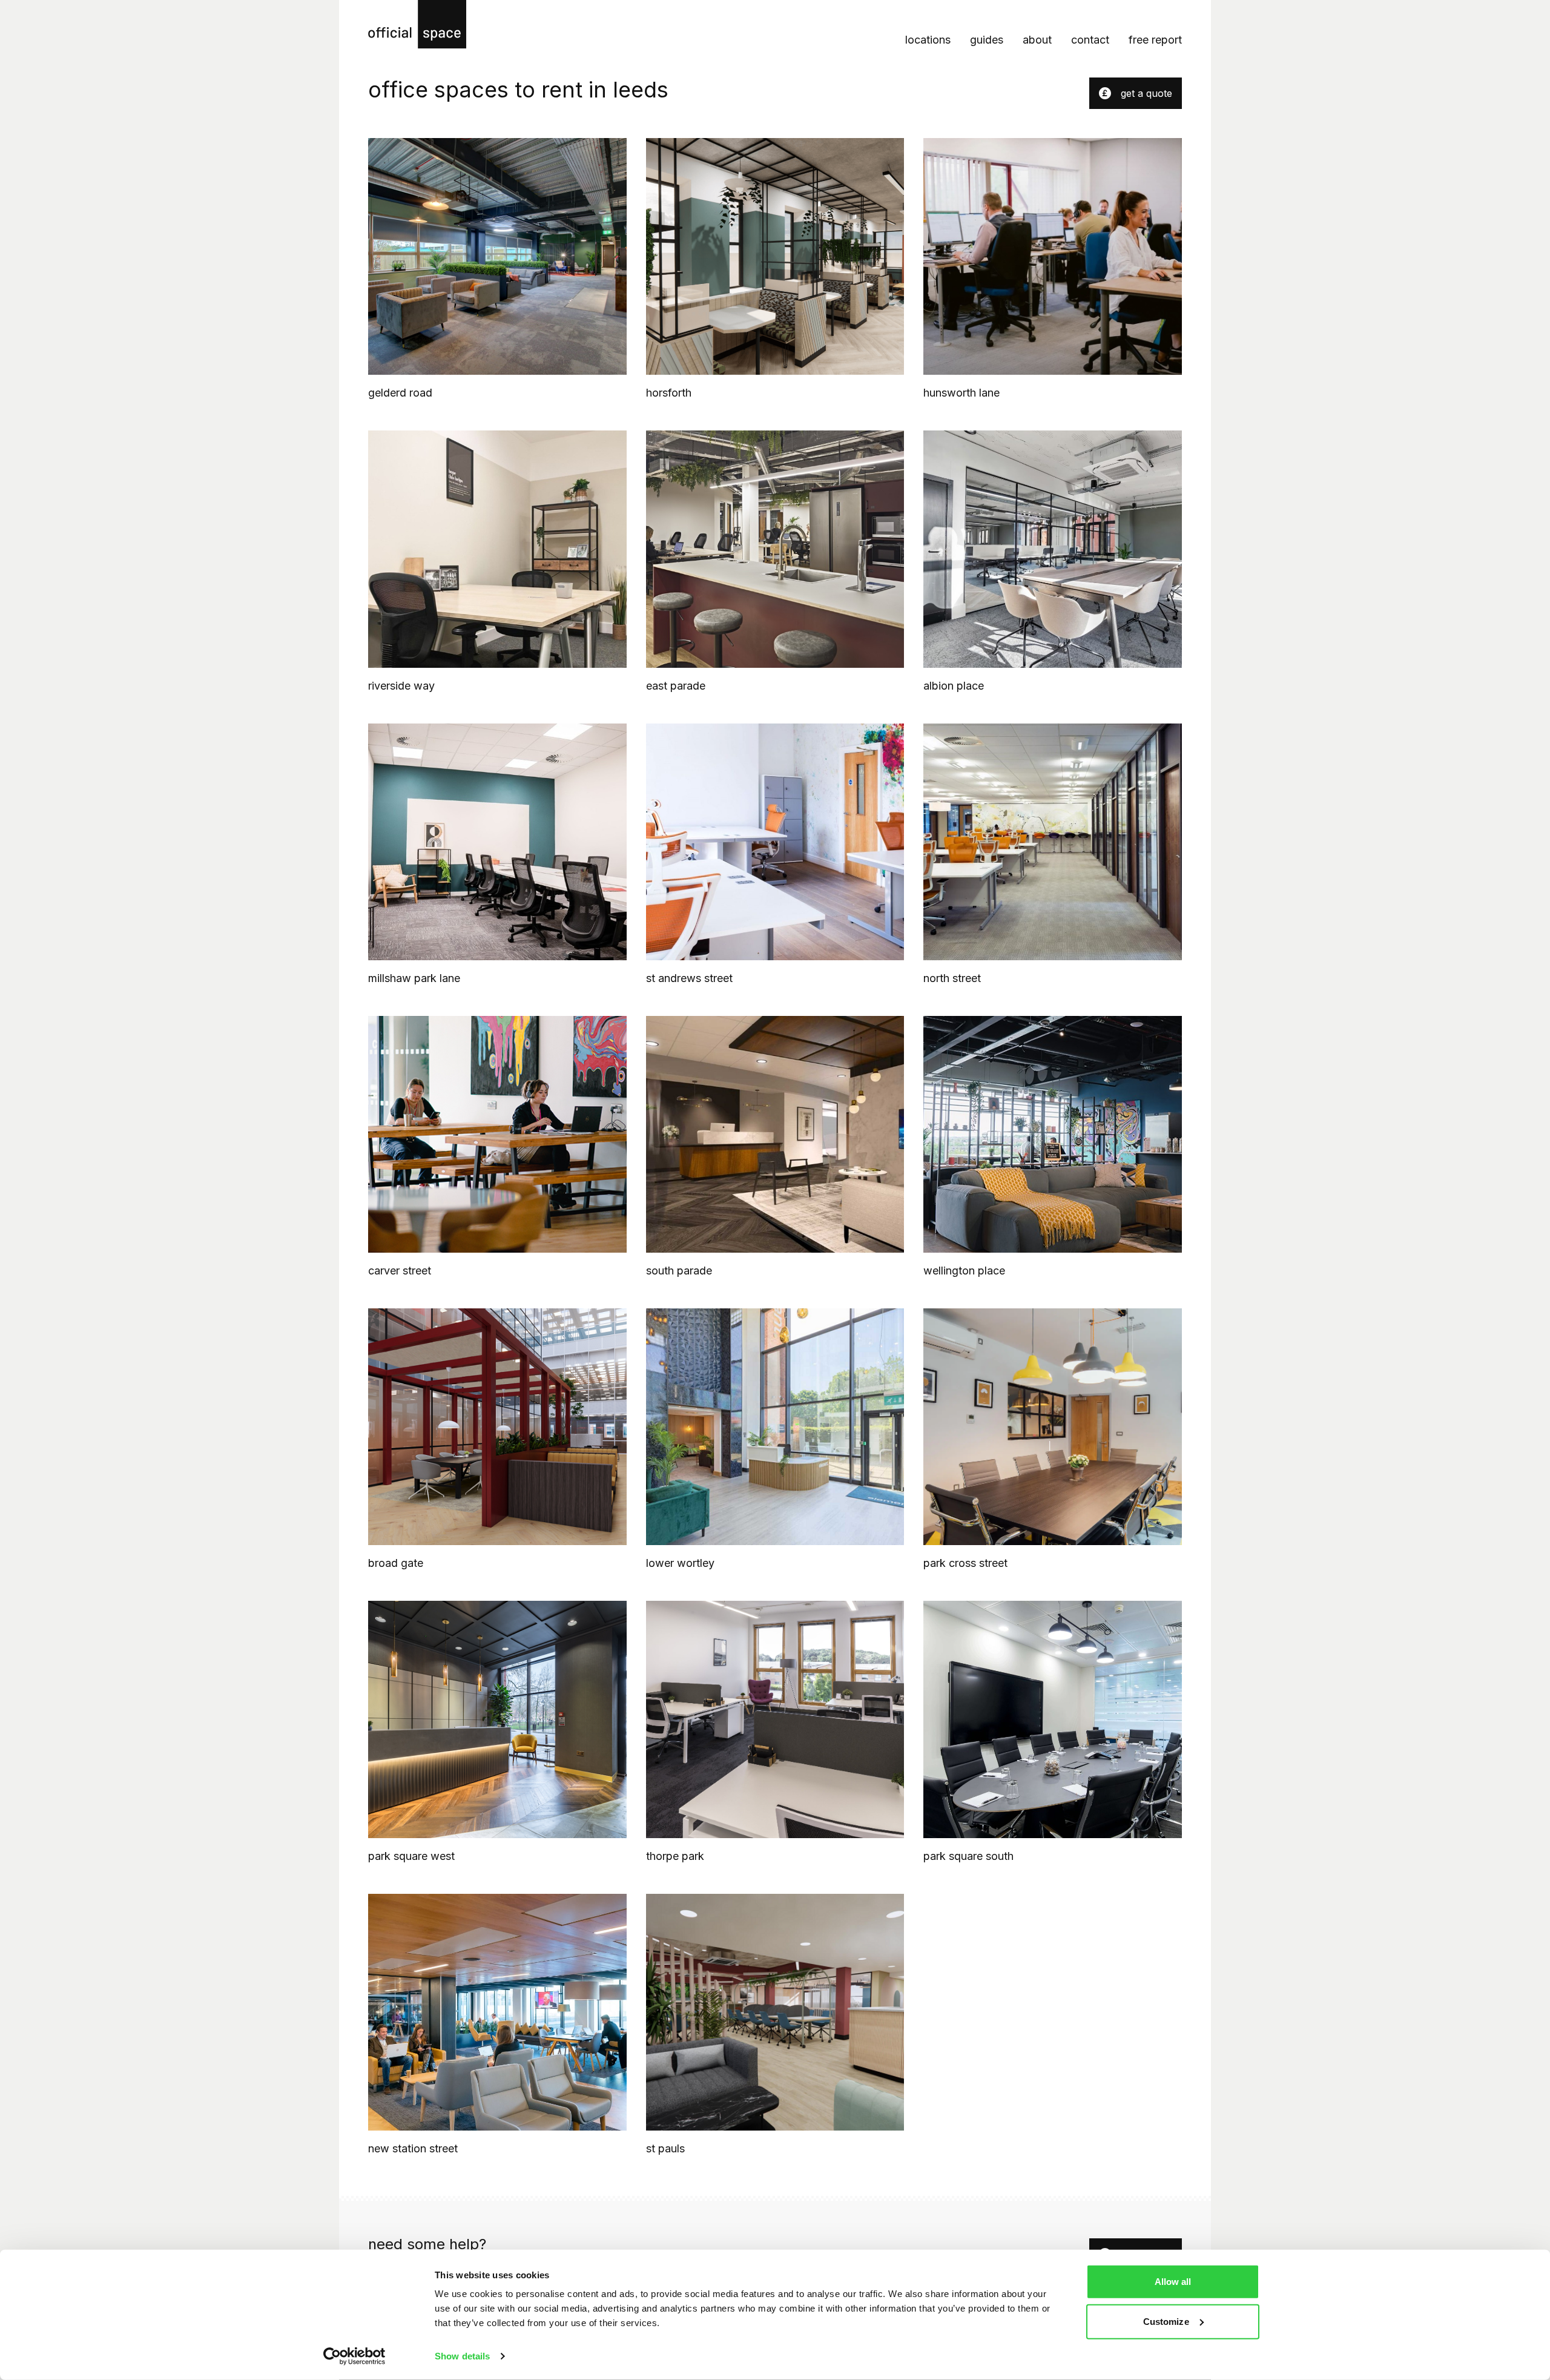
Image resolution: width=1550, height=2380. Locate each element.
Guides (987, 40)
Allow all (1173, 2282)
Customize (1166, 2321)
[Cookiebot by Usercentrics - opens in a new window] (355, 2356)
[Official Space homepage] (417, 24)
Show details (462, 2356)
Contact (1090, 40)
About (1037, 40)
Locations (928, 40)
